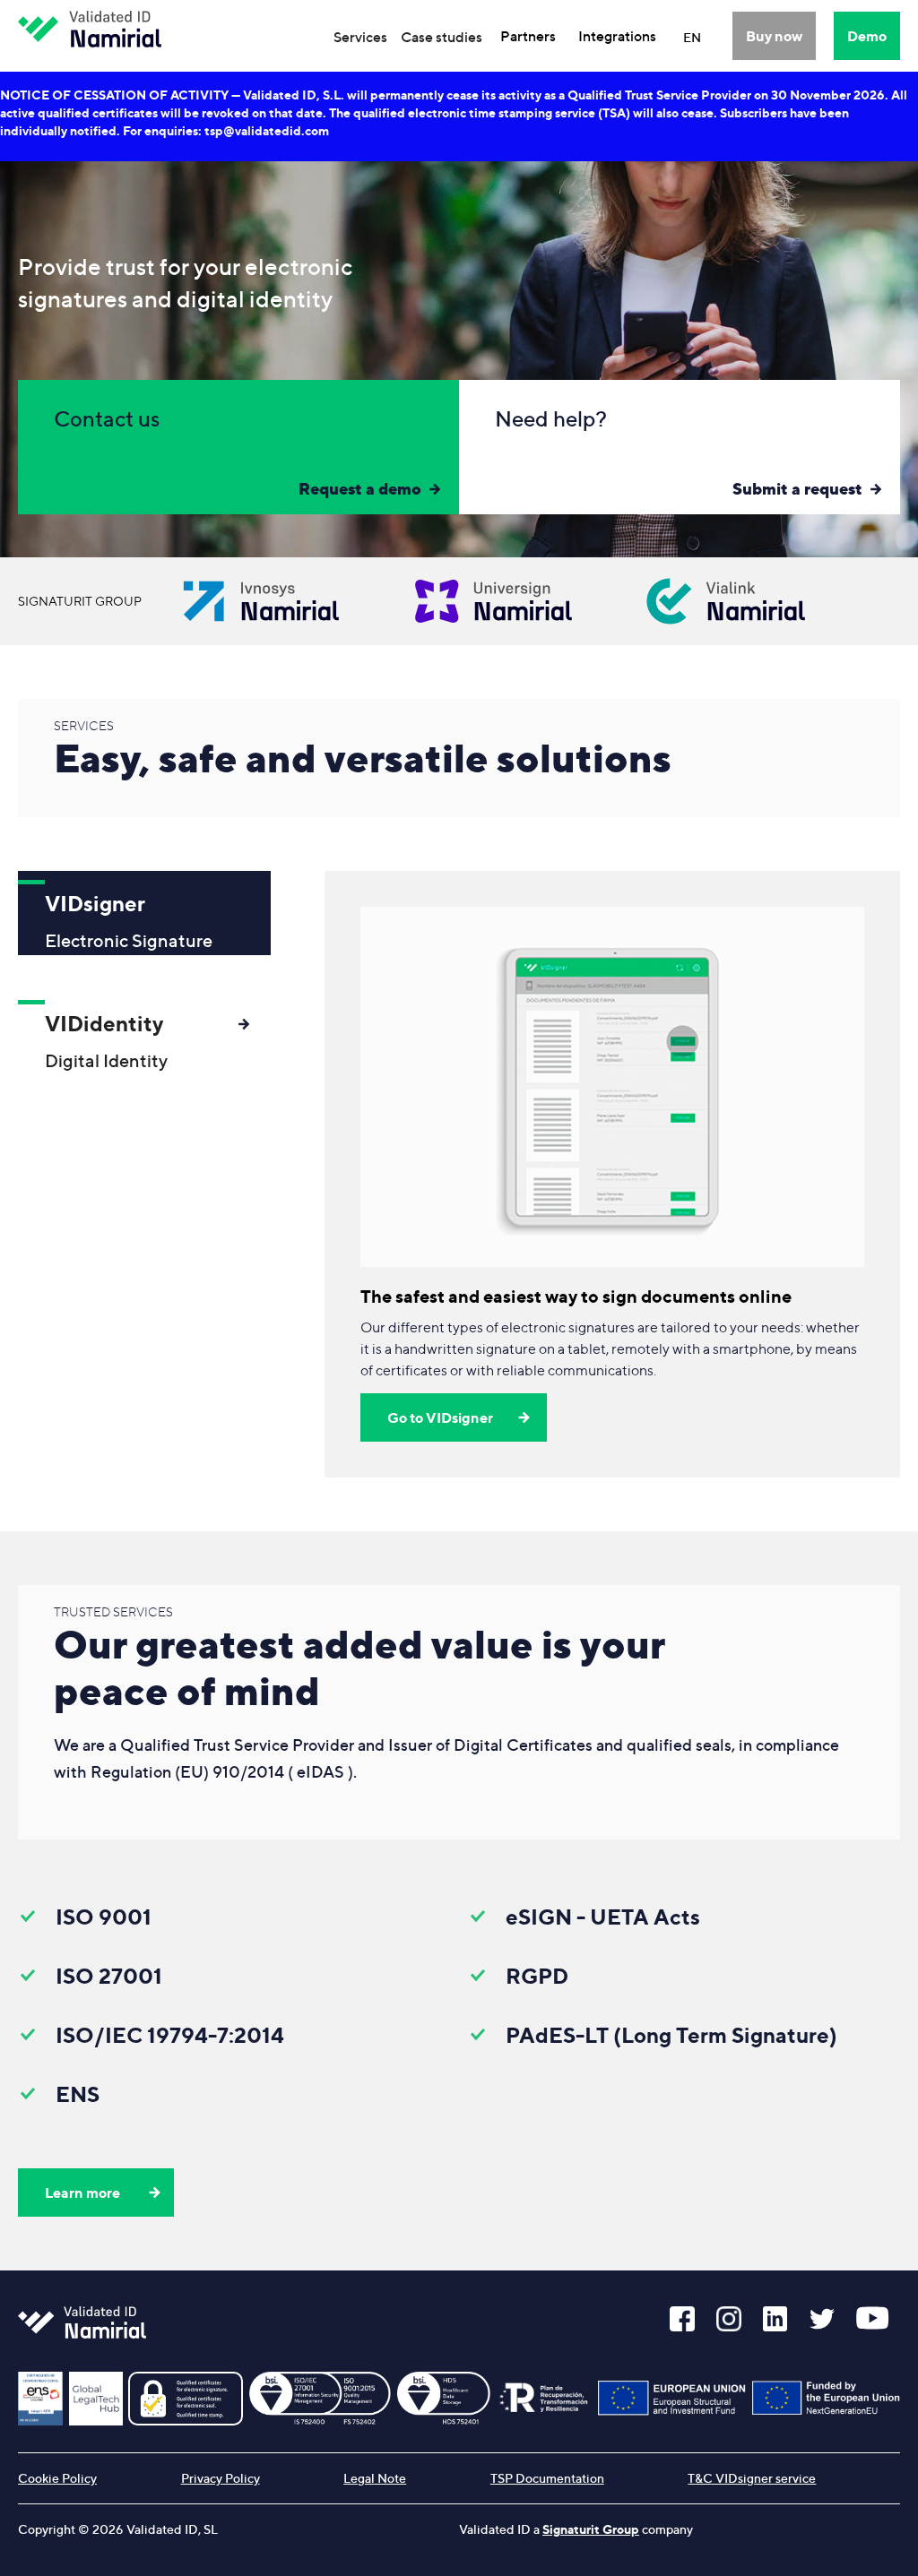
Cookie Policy (57, 2478)
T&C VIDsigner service (752, 2478)
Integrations (617, 36)
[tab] (144, 913)
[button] (360, 37)
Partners (528, 36)
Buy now (774, 36)
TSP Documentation (547, 2478)
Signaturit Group (591, 2529)
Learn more (82, 2193)
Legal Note (375, 2478)
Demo (867, 36)
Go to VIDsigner (440, 1417)
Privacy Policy (221, 2478)
